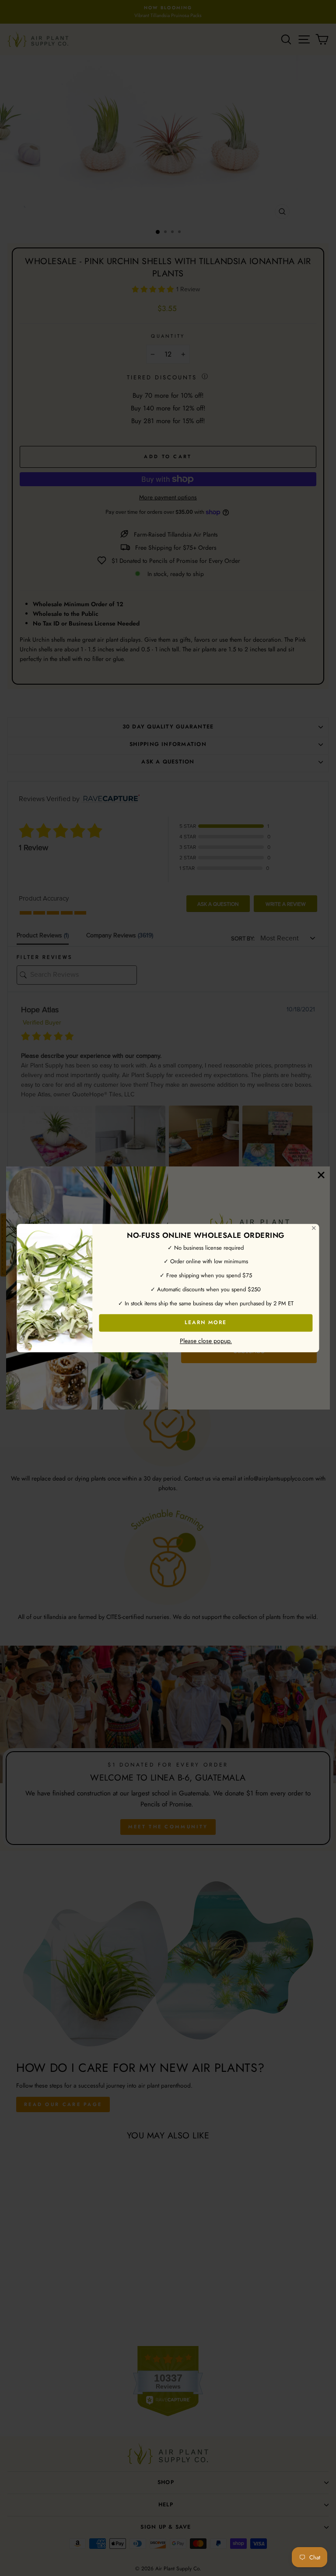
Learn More (206, 1322)
